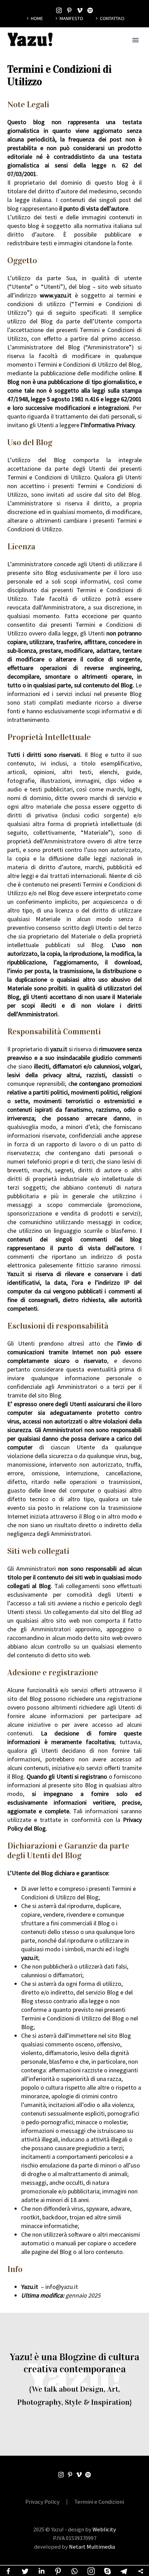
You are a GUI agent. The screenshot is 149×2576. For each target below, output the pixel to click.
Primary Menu (135, 40)
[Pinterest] (69, 10)
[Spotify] (90, 10)
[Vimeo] (80, 10)
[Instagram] (59, 10)
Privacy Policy (42, 2502)
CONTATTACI (112, 18)
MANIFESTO (71, 18)
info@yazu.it (62, 2287)
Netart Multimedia (92, 2547)
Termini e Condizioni (99, 2502)
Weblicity (104, 2529)
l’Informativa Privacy (108, 425)
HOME (37, 18)
